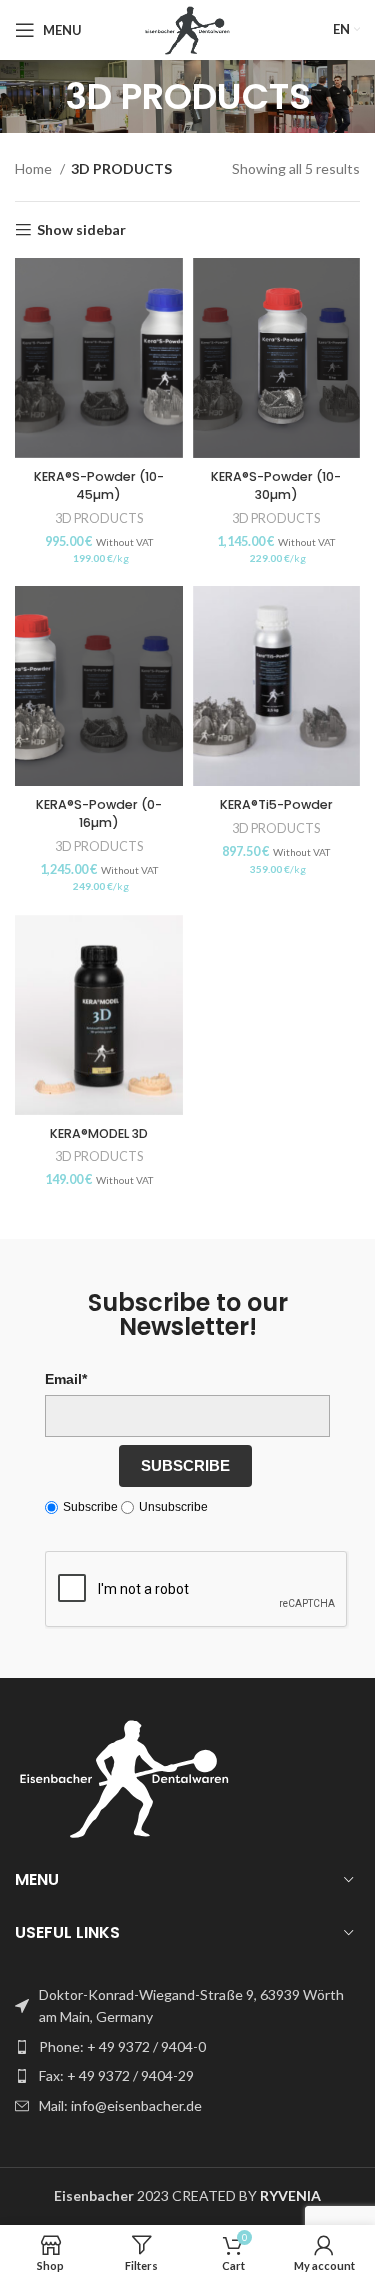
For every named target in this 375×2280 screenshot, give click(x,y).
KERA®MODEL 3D (99, 1133)
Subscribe (185, 1465)
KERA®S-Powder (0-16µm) (99, 813)
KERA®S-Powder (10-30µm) (276, 485)
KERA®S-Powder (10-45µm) (99, 485)
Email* (66, 1379)
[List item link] (187, 2047)
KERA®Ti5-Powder (276, 804)
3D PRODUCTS (99, 518)
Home (35, 168)
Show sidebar (81, 230)
